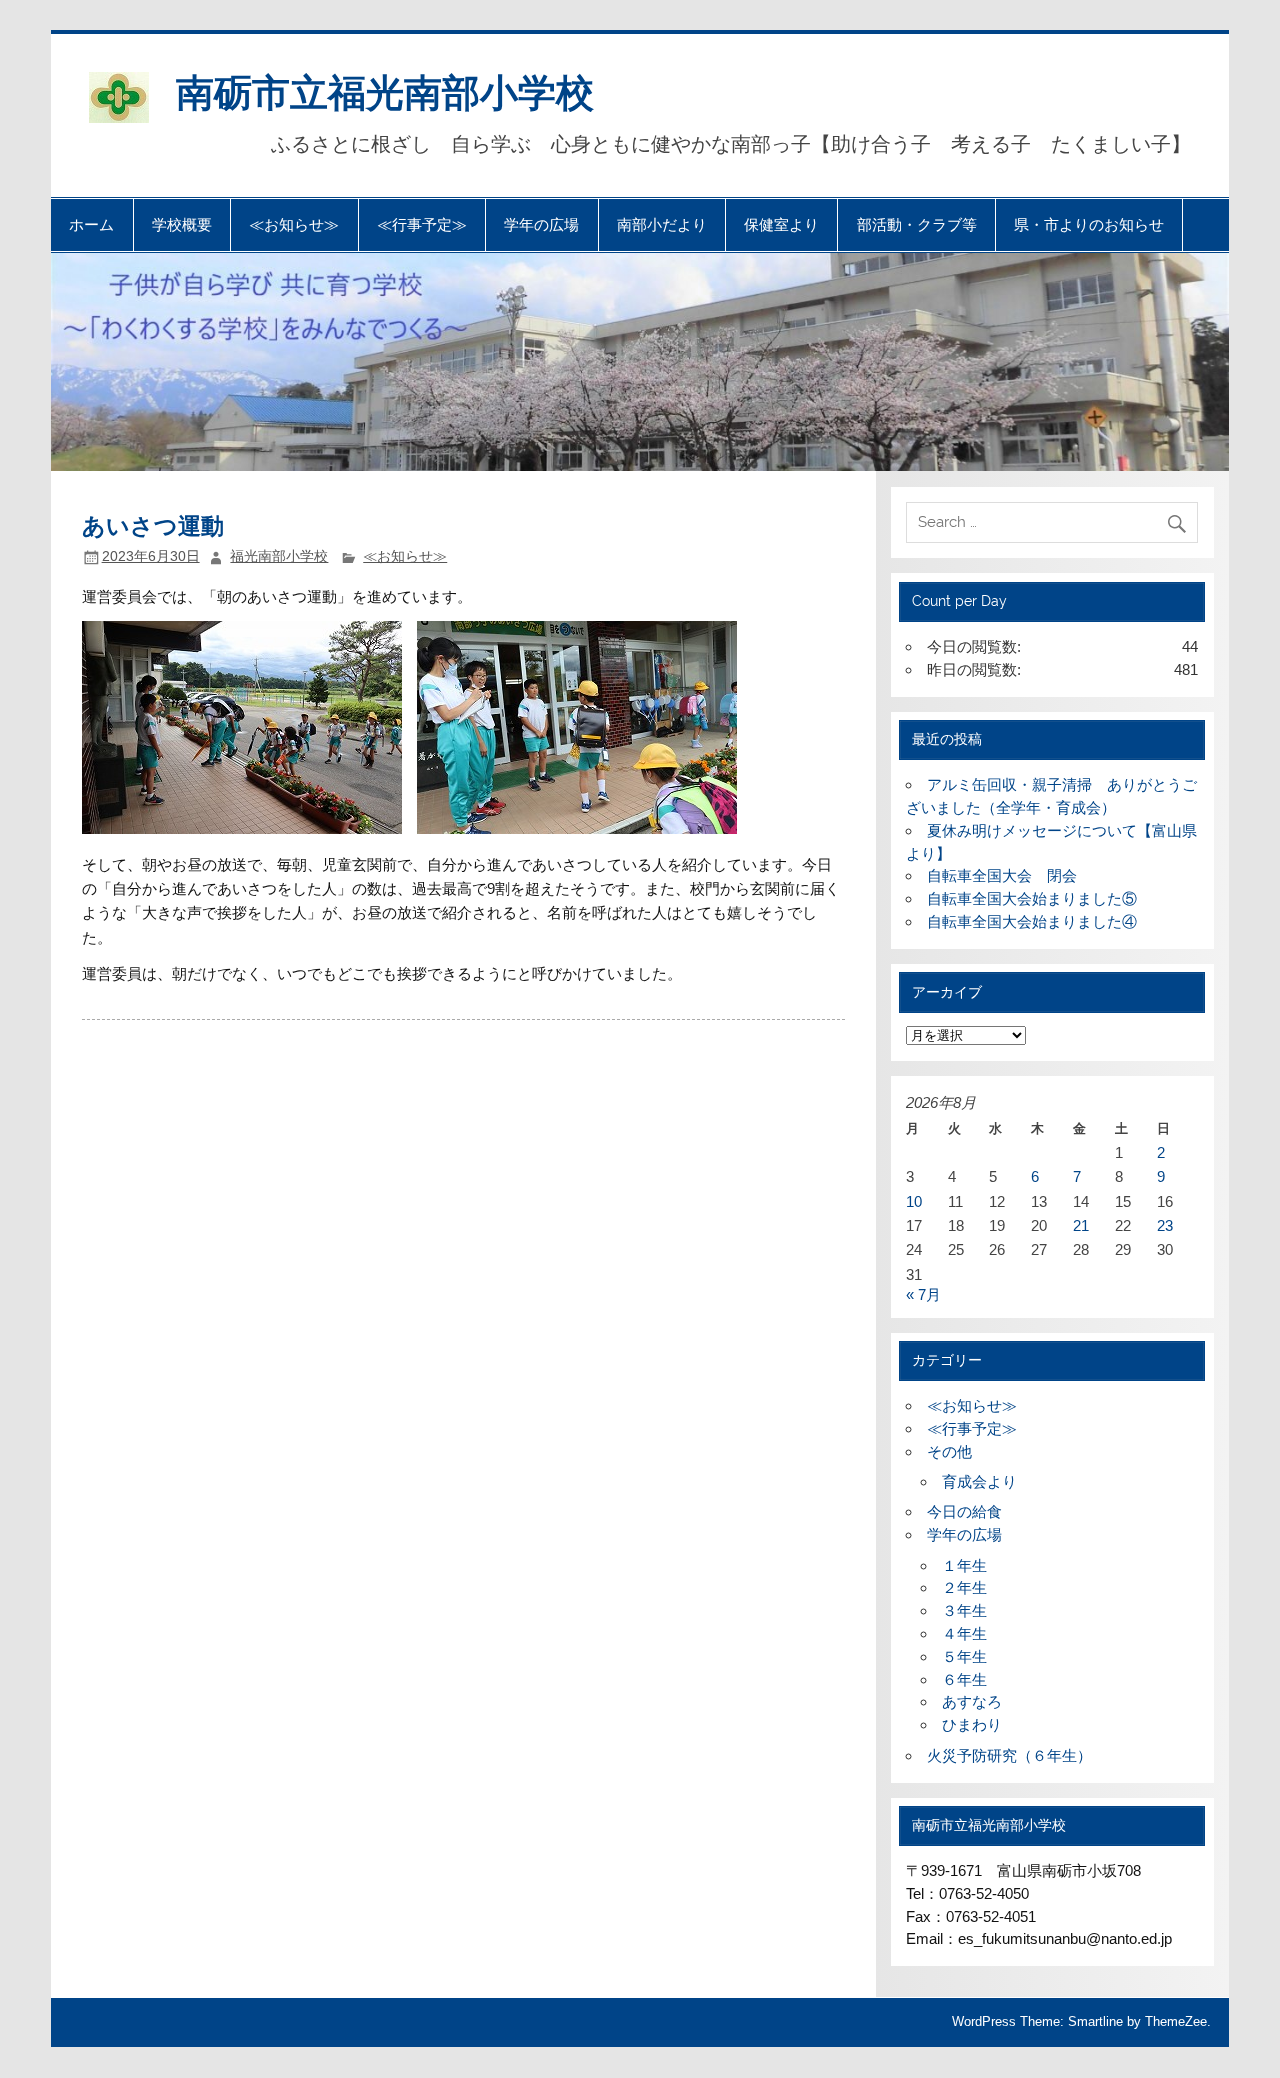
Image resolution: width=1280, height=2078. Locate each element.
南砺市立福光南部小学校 (385, 90)
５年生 (964, 1656)
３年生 (964, 1610)
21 (1081, 1225)
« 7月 (923, 1294)
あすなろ (972, 1701)
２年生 (964, 1587)
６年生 (964, 1679)
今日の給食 (964, 1511)
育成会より (979, 1481)
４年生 (964, 1633)
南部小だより (662, 224)
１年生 (964, 1565)
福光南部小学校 (279, 556)
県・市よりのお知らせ (1089, 224)
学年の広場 (541, 224)
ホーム (91, 224)
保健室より (781, 224)
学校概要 (182, 224)
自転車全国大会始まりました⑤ (1032, 898)
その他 (949, 1451)
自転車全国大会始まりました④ (1032, 921)
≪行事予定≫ (422, 224)
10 (914, 1201)
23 (1165, 1225)
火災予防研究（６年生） (1009, 1755)
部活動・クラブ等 (917, 224)
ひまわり (972, 1724)
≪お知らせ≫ (294, 224)
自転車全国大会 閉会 (1002, 875)
